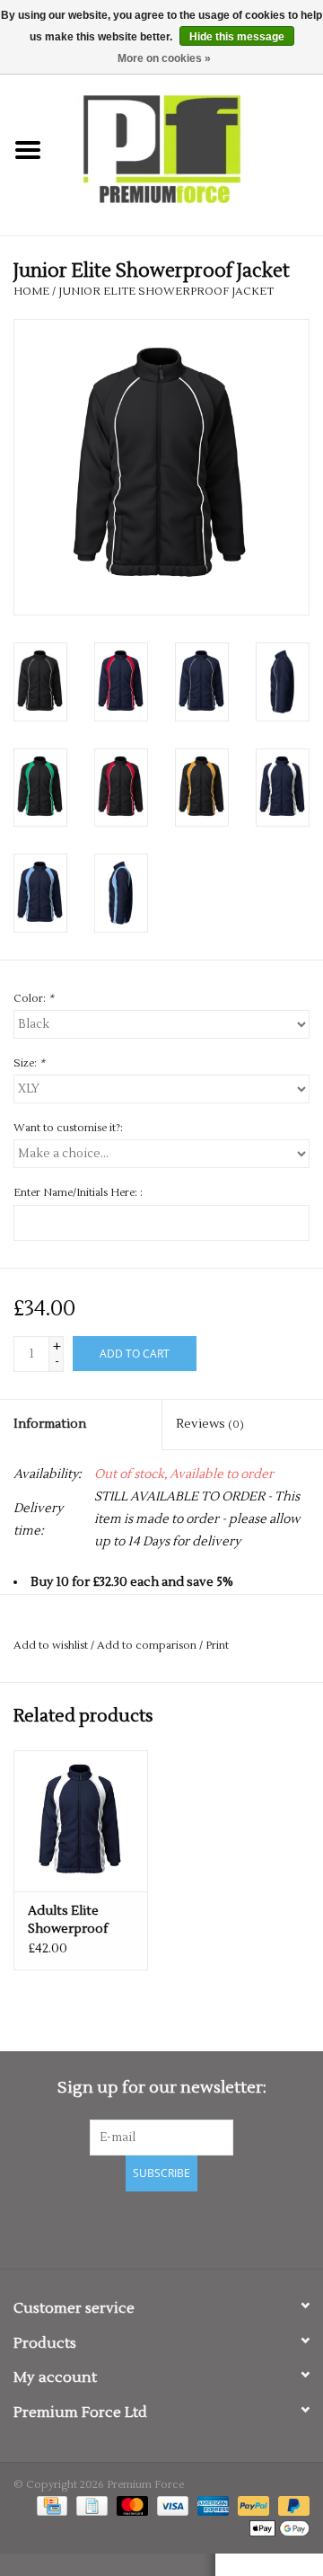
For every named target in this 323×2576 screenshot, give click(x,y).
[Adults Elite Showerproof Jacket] (81, 1821)
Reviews (210, 1424)
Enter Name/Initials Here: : (78, 1193)
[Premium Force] (189, 150)
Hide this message (237, 37)
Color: (34, 999)
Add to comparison (148, 1646)
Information (50, 1424)
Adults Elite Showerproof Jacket (68, 1921)
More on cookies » (164, 58)
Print (217, 1646)
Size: (29, 1063)
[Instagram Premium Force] (224, 2227)
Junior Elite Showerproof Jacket (166, 292)
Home (31, 292)
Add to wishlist (51, 1646)
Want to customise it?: (68, 1128)
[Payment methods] (50, 2506)
